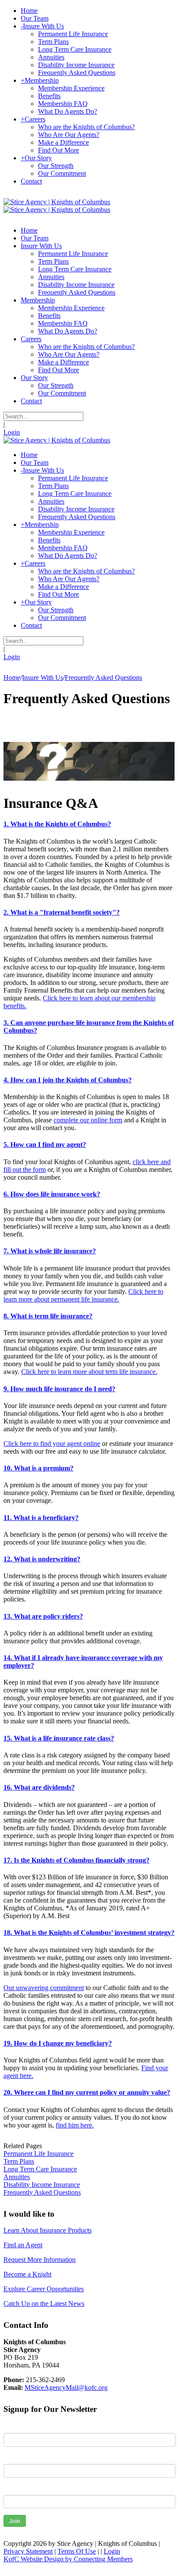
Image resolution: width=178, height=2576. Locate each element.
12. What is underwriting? (42, 1559)
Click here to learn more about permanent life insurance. (83, 1295)
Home (12, 677)
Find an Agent (23, 2245)
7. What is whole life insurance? (50, 1251)
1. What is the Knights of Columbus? (57, 824)
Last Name (19, 2458)
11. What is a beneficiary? (41, 1518)
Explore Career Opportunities (44, 2289)
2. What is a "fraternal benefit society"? (62, 912)
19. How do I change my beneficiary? (58, 2043)
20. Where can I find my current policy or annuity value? (87, 2092)
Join (15, 2521)
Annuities (17, 2177)
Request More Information (40, 2260)
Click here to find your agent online (52, 1444)
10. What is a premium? (38, 1468)
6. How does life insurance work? (52, 1194)
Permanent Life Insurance (38, 2154)
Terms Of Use (77, 2551)
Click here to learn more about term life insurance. (89, 1372)
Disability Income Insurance (42, 2185)
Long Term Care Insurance (40, 2169)
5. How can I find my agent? (45, 1145)
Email (11, 2489)
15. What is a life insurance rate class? (59, 1738)
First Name (19, 2426)
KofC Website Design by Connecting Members (68, 2559)
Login (12, 432)
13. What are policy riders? (43, 1616)
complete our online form (88, 1120)
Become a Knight (27, 2274)
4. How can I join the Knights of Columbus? (68, 1080)
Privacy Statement (28, 2551)
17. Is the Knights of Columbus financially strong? (76, 1860)
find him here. (75, 2125)
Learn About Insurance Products (48, 2230)
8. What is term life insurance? (48, 1316)
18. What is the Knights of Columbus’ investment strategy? (89, 1933)
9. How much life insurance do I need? (59, 1389)
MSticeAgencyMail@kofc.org (66, 2388)
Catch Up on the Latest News (44, 2303)
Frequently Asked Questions (42, 2192)
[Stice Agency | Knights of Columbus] (57, 202)
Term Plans (19, 2161)
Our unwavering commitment (44, 1988)
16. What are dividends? (39, 1787)
